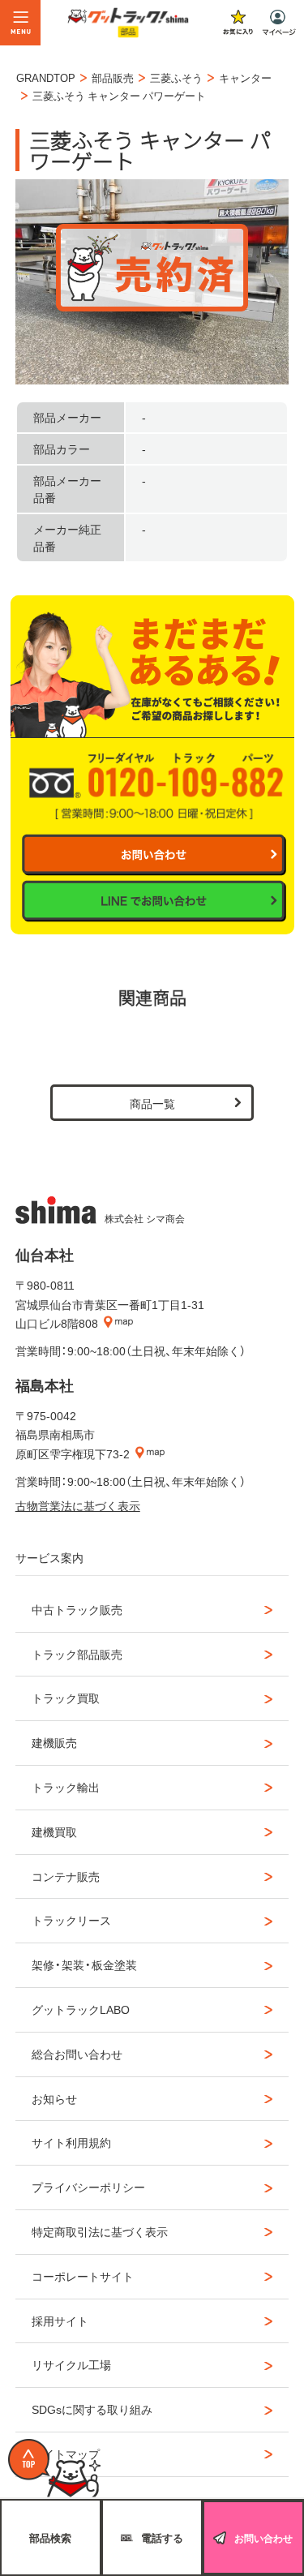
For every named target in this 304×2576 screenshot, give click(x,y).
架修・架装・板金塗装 (84, 1964)
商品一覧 (152, 1103)
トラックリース (71, 1920)
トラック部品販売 (77, 1654)
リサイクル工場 (71, 2364)
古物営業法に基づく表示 (78, 1505)
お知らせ (54, 2098)
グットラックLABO (81, 2009)
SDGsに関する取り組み (92, 2409)
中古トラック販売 (77, 1609)
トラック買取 (66, 1698)
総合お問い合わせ (77, 2054)
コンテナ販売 (66, 1876)
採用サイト (60, 2321)
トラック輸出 (66, 1787)
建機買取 (54, 1831)
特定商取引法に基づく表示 (100, 2231)
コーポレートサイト (83, 2276)
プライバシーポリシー (88, 2187)
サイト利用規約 (71, 2142)
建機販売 (54, 1742)
